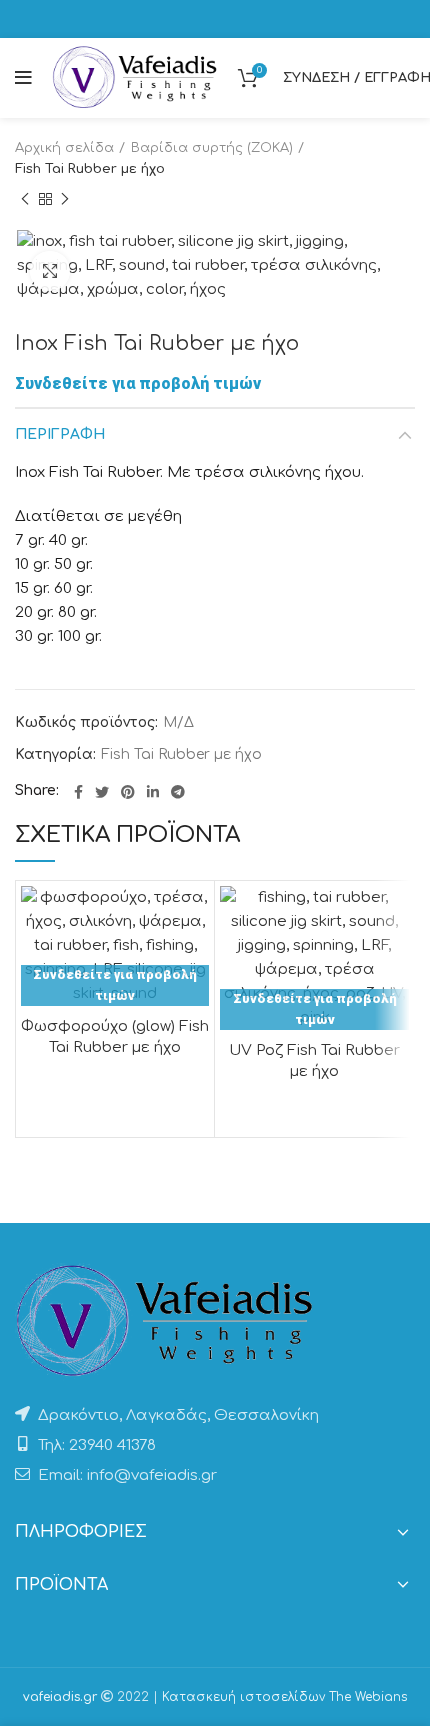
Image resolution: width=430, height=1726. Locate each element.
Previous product (25, 200)
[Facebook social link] (78, 792)
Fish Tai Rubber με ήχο (90, 169)
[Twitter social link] (102, 792)
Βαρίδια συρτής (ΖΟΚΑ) (212, 148)
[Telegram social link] (178, 792)
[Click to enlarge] (50, 271)
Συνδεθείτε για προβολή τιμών (138, 383)
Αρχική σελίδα (64, 148)
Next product (65, 200)
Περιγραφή (60, 434)
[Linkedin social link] (153, 792)
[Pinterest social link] (128, 792)
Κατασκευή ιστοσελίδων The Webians (284, 1697)
